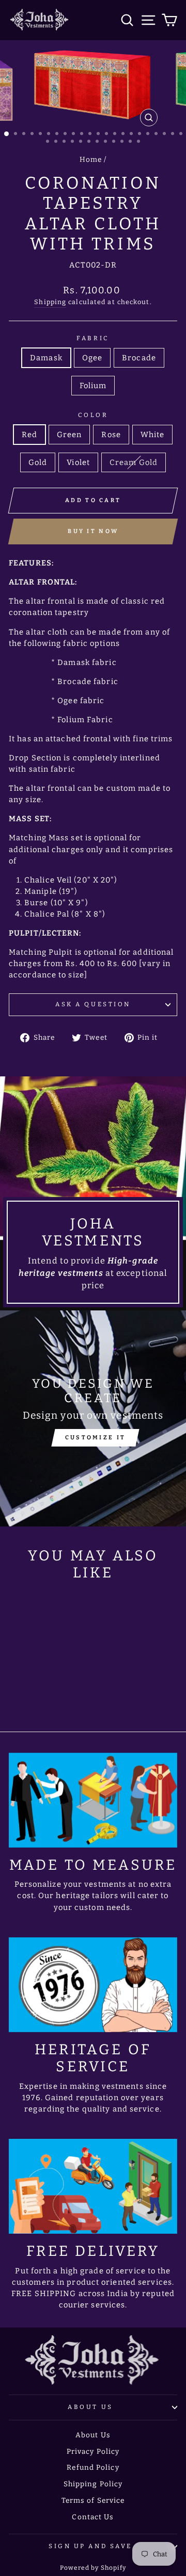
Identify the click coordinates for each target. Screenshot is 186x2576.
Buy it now (93, 531)
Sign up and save (90, 2546)
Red (29, 435)
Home (91, 160)
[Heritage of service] (93, 1985)
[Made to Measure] (93, 1800)
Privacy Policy (93, 2452)
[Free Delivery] (93, 2186)
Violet (78, 462)
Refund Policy (93, 2467)
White (153, 435)
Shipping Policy (93, 2484)
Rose (111, 435)
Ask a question (93, 1004)
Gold (38, 462)
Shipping (50, 302)
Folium (93, 386)
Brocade (139, 358)
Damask (46, 358)
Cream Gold (134, 462)
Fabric (93, 338)
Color (93, 415)
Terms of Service (93, 2500)
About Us (90, 2407)
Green (69, 435)
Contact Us (93, 2517)
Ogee (92, 358)
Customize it (96, 1437)
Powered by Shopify (93, 2568)
